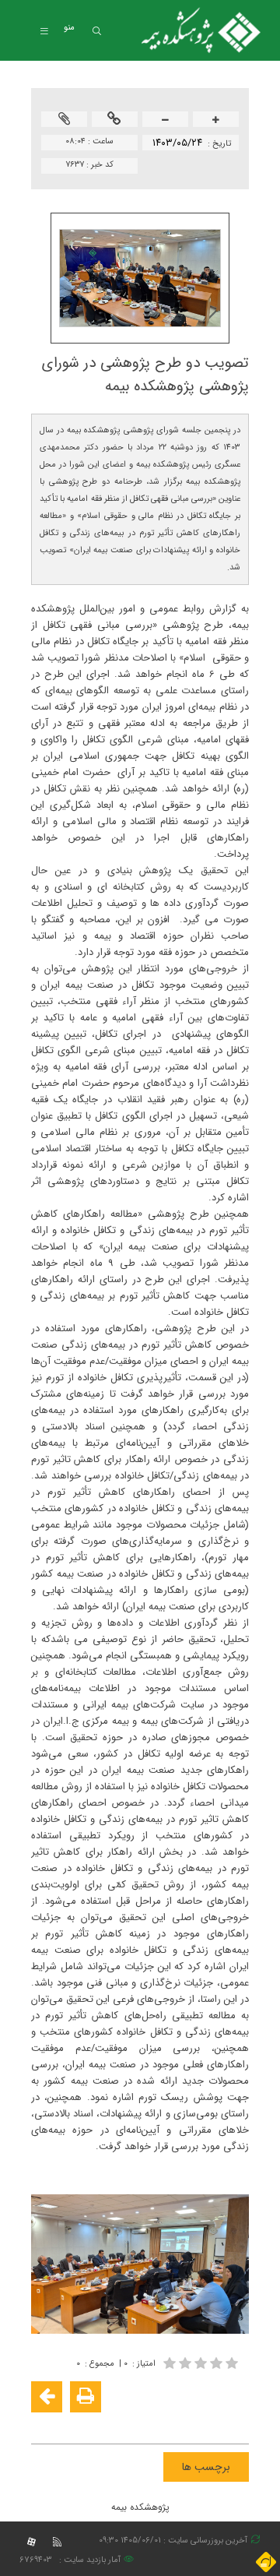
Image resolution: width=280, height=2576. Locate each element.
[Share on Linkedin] (188, 2422)
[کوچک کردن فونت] (166, 120)
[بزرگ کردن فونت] (216, 120)
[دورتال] (266, 2562)
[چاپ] (86, 2397)
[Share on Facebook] (235, 2422)
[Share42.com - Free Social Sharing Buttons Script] (142, 2422)
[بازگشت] (47, 2397)
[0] (202, 2363)
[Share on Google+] (212, 2422)
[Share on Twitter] (165, 2422)
